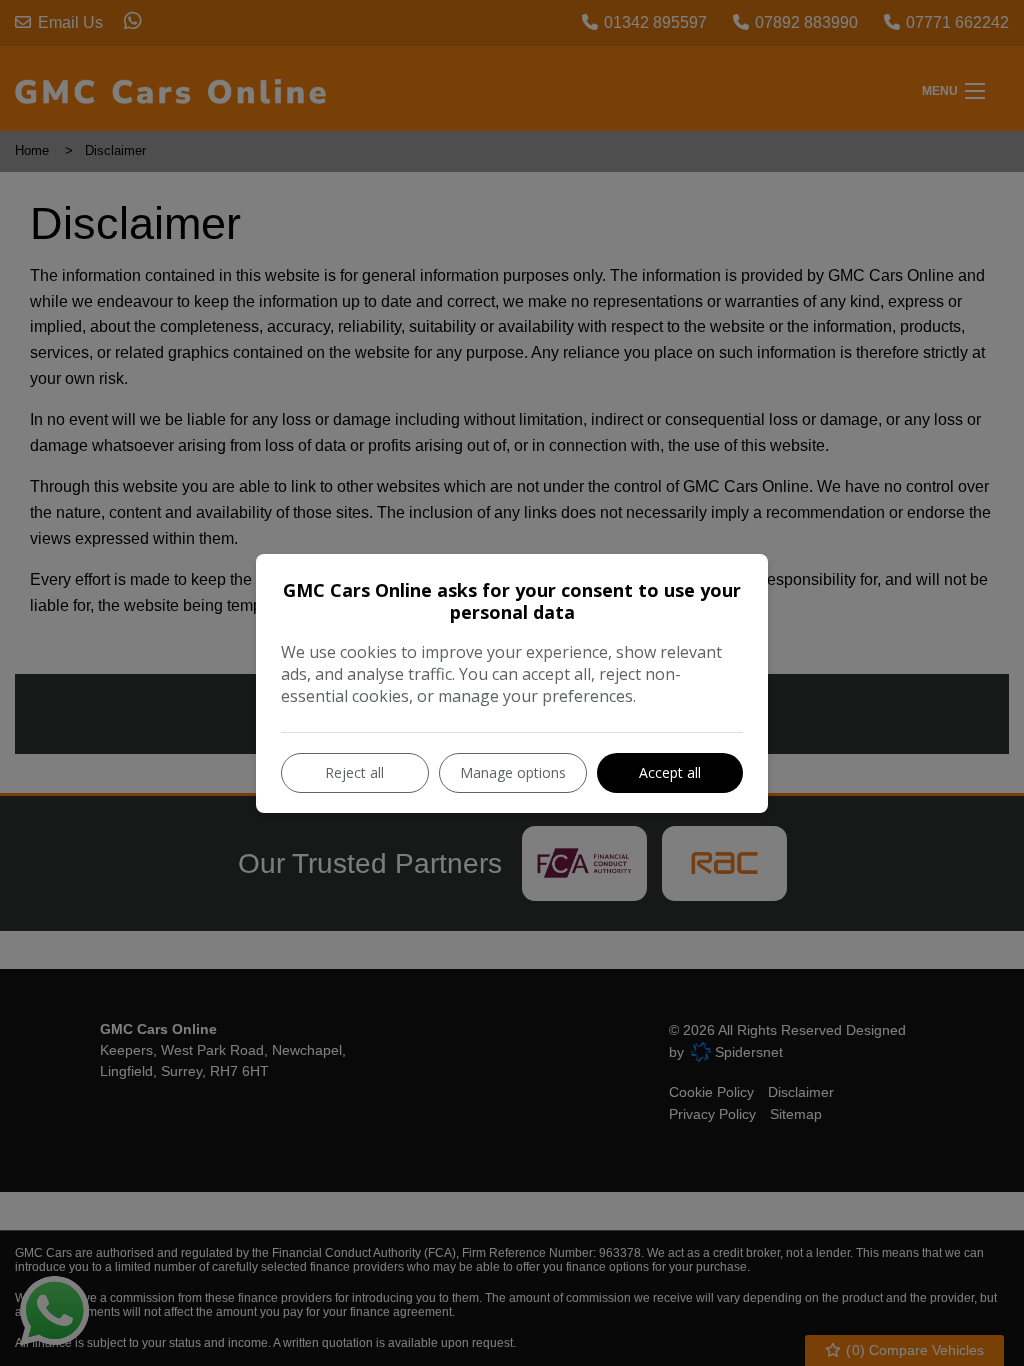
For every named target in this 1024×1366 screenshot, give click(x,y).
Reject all (354, 772)
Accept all (670, 772)
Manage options (513, 772)
